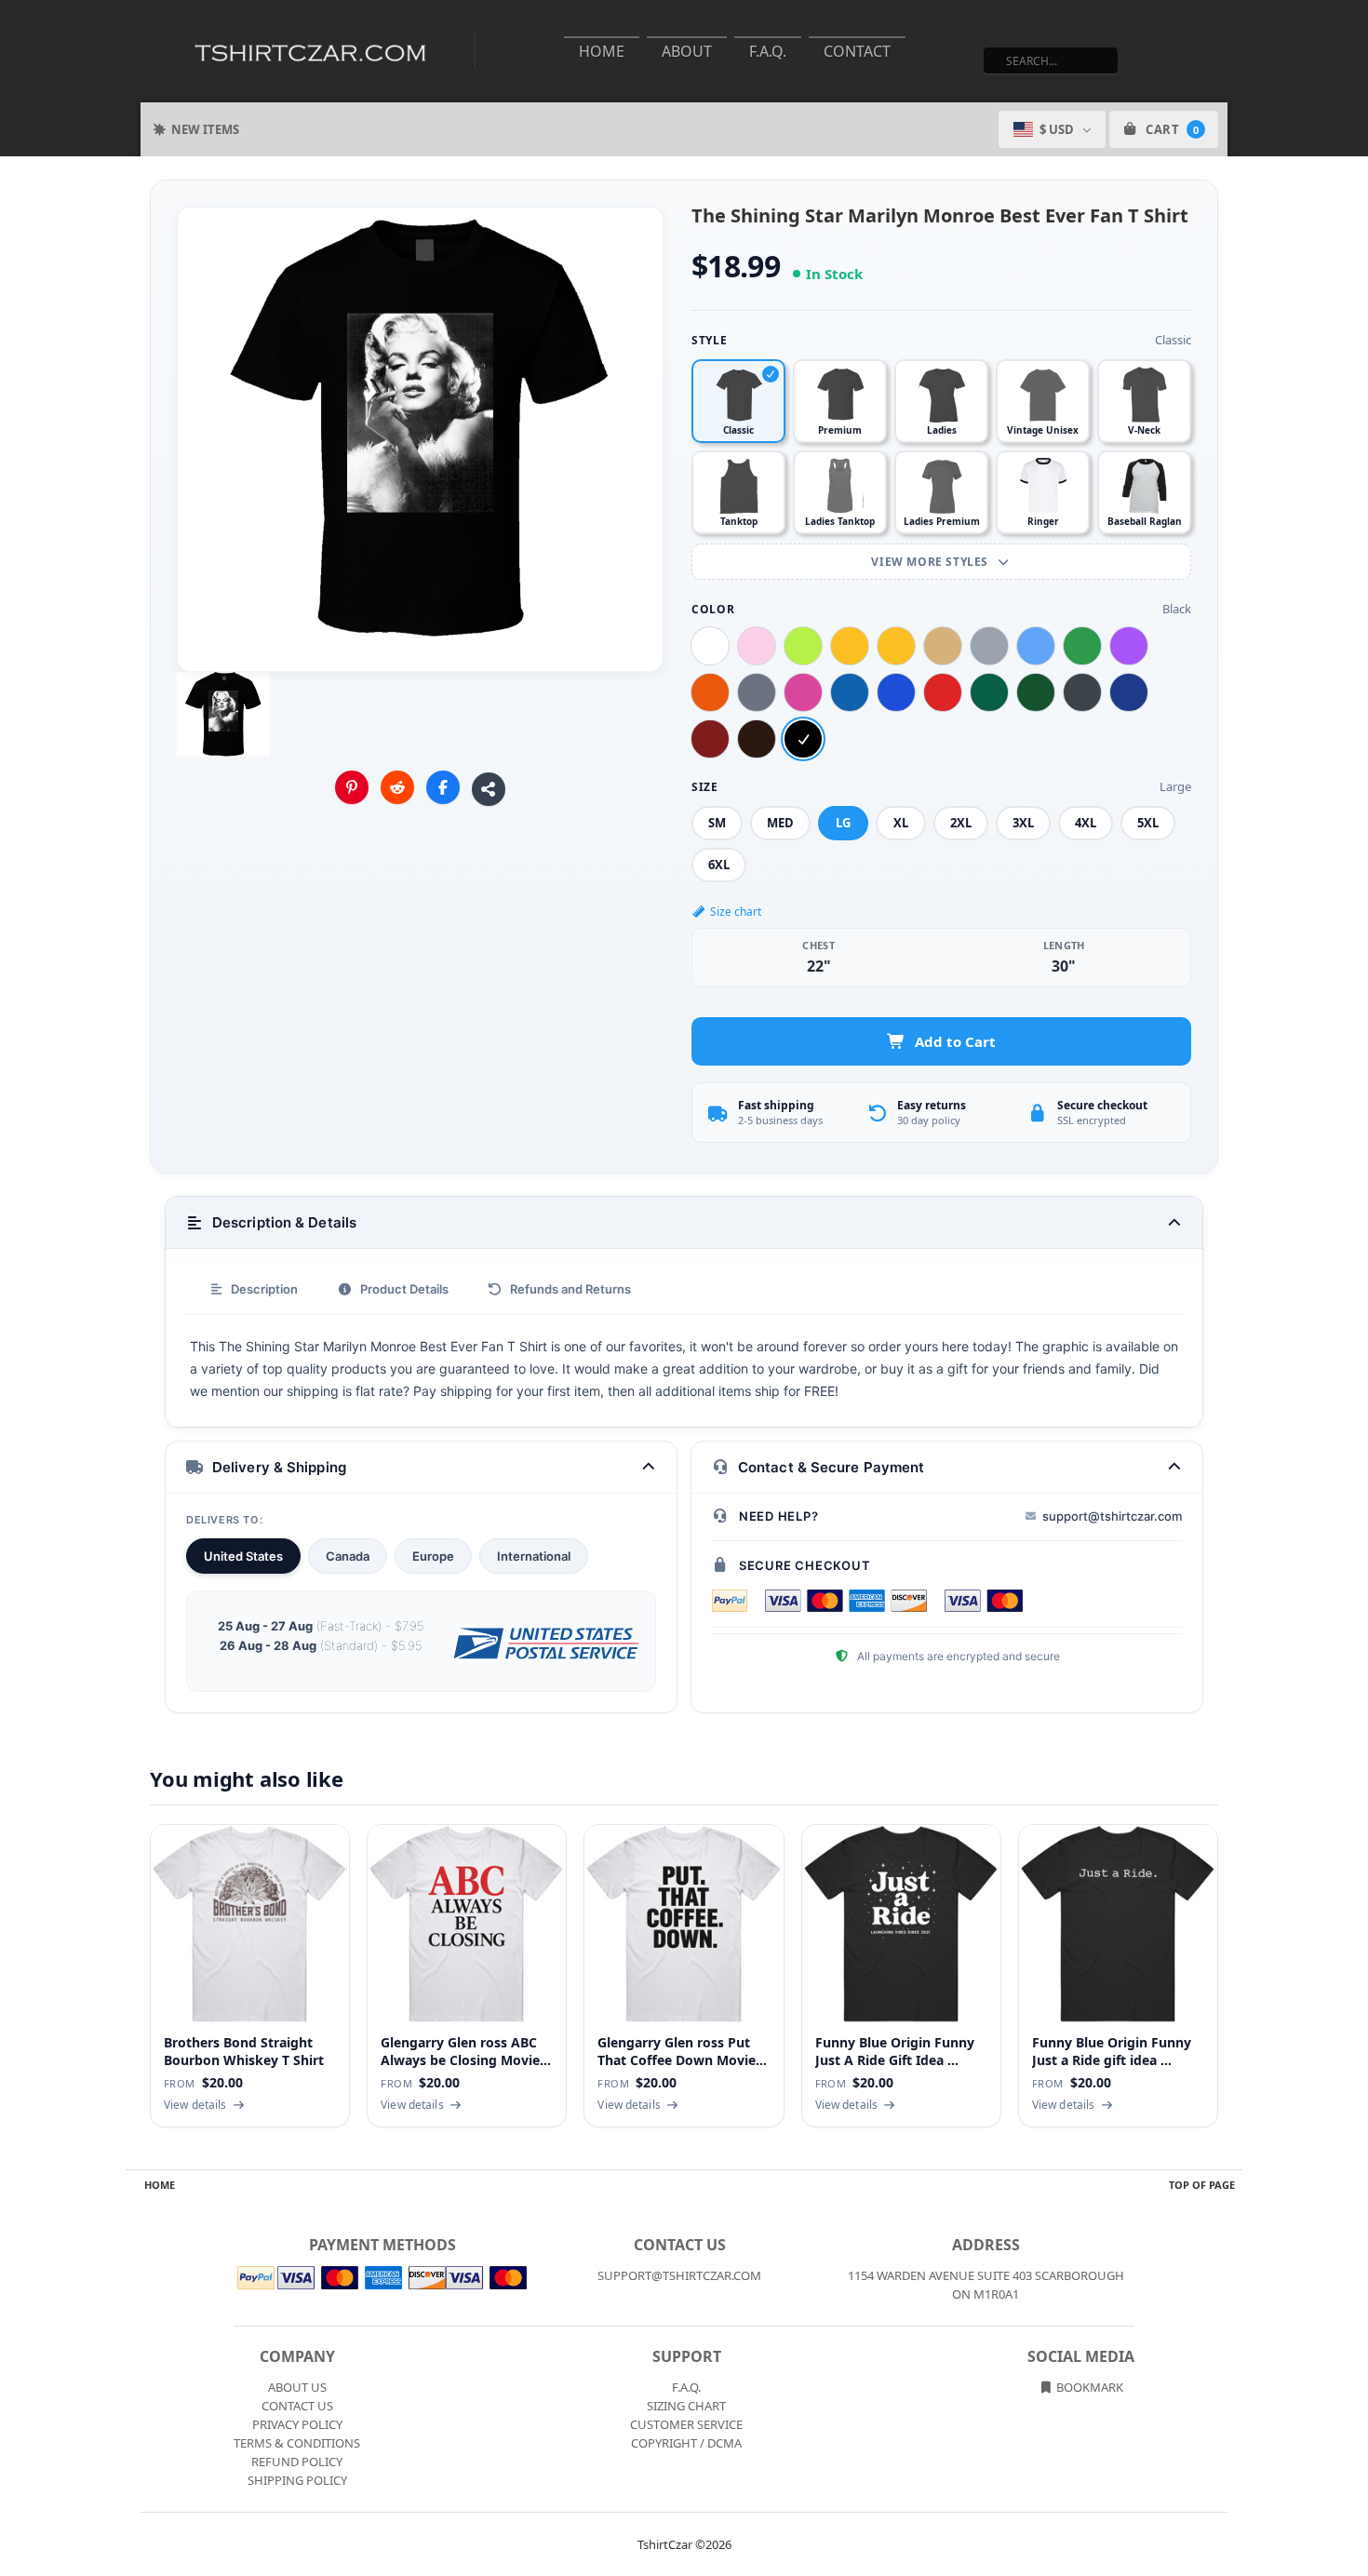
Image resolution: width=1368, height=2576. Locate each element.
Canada (348, 1556)
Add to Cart (955, 1041)
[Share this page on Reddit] (397, 787)
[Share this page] (489, 789)
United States (243, 1556)
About (687, 51)
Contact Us (297, 2406)
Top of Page (1202, 2185)
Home (602, 51)
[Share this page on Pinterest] (352, 787)
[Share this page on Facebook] (443, 787)
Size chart (736, 912)
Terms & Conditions (297, 2443)
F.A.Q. (768, 51)
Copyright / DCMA (686, 2443)
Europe (433, 1556)
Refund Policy (297, 2462)
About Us (297, 2387)
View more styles (931, 562)
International (534, 1556)
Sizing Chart (686, 2406)
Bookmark (1088, 2387)
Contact (857, 51)
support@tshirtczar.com (1112, 1516)
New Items (205, 129)
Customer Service (686, 2424)
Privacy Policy (297, 2424)
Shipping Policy (297, 2480)
